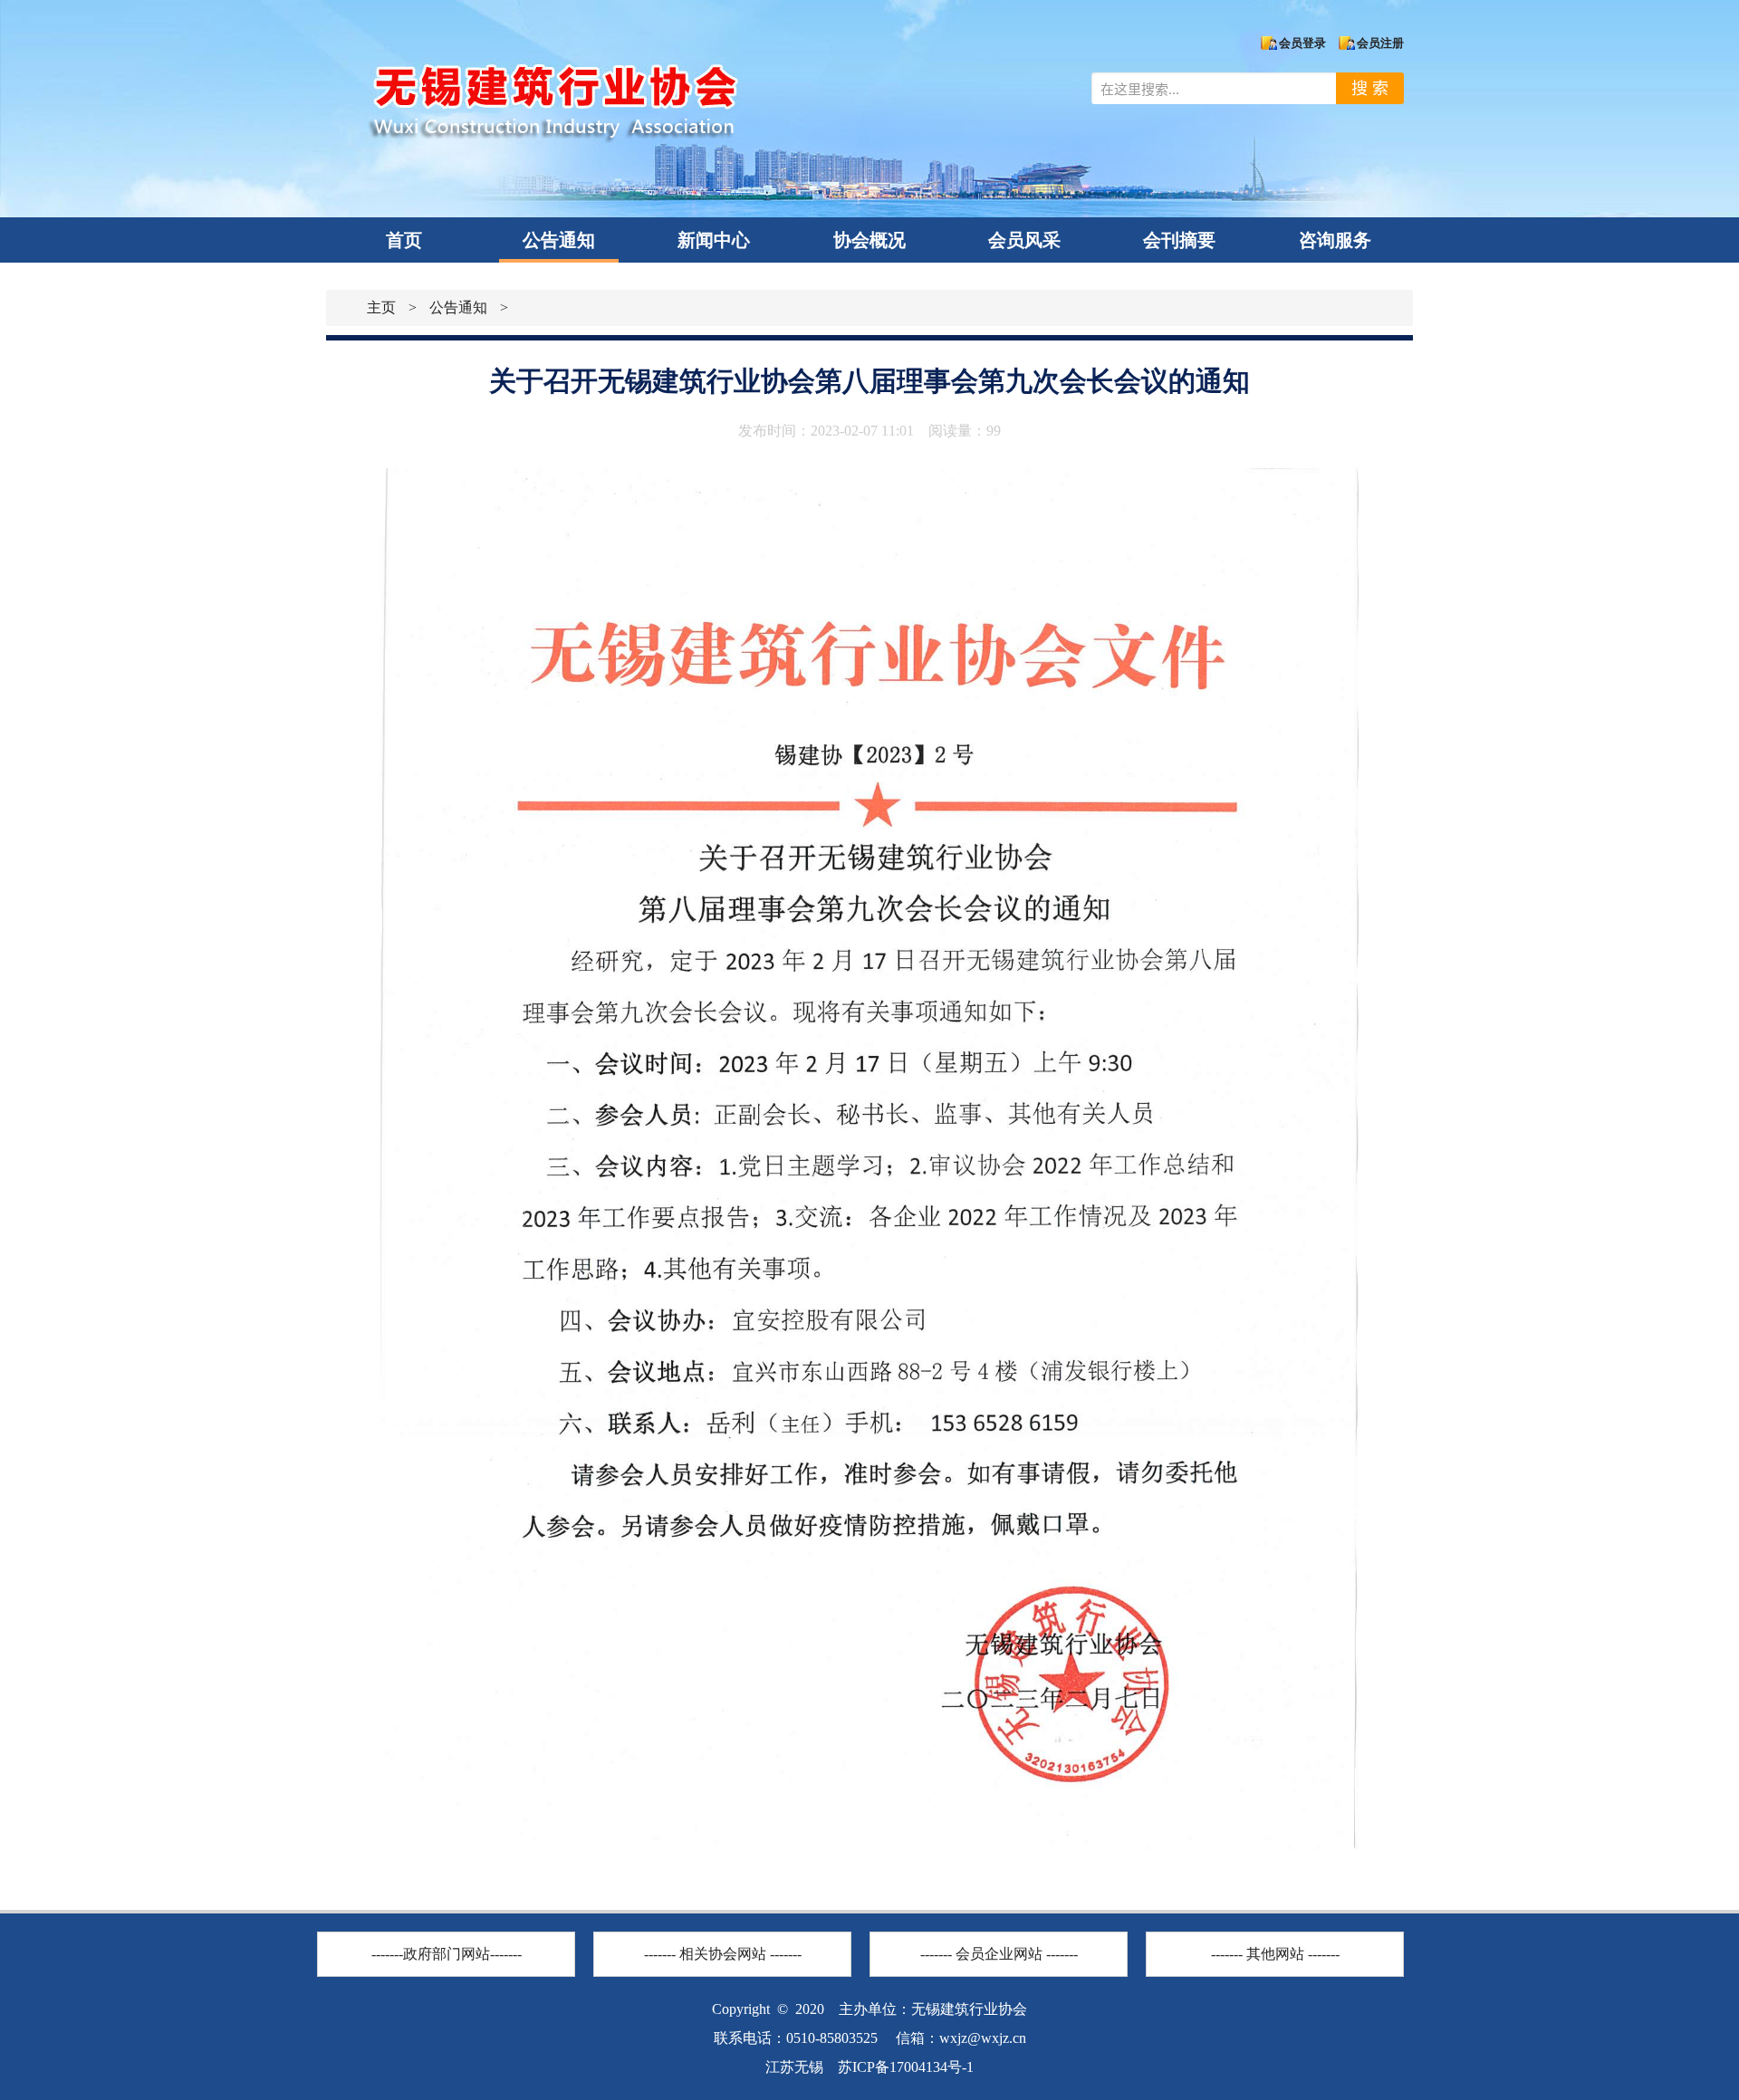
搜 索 (1370, 88)
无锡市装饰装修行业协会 (723, 1924)
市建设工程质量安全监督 (447, 1924)
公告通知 (559, 240)
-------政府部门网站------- (447, 1954)
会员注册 (1380, 43)
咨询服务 (1335, 240)
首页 (404, 240)
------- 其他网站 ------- (1275, 1954)
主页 (381, 307)
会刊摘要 (1179, 240)
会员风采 (1024, 240)
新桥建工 (999, 1924)
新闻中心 (714, 240)
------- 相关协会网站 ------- (723, 1954)
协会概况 (869, 240)
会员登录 (1302, 43)
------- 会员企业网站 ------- (999, 1954)
